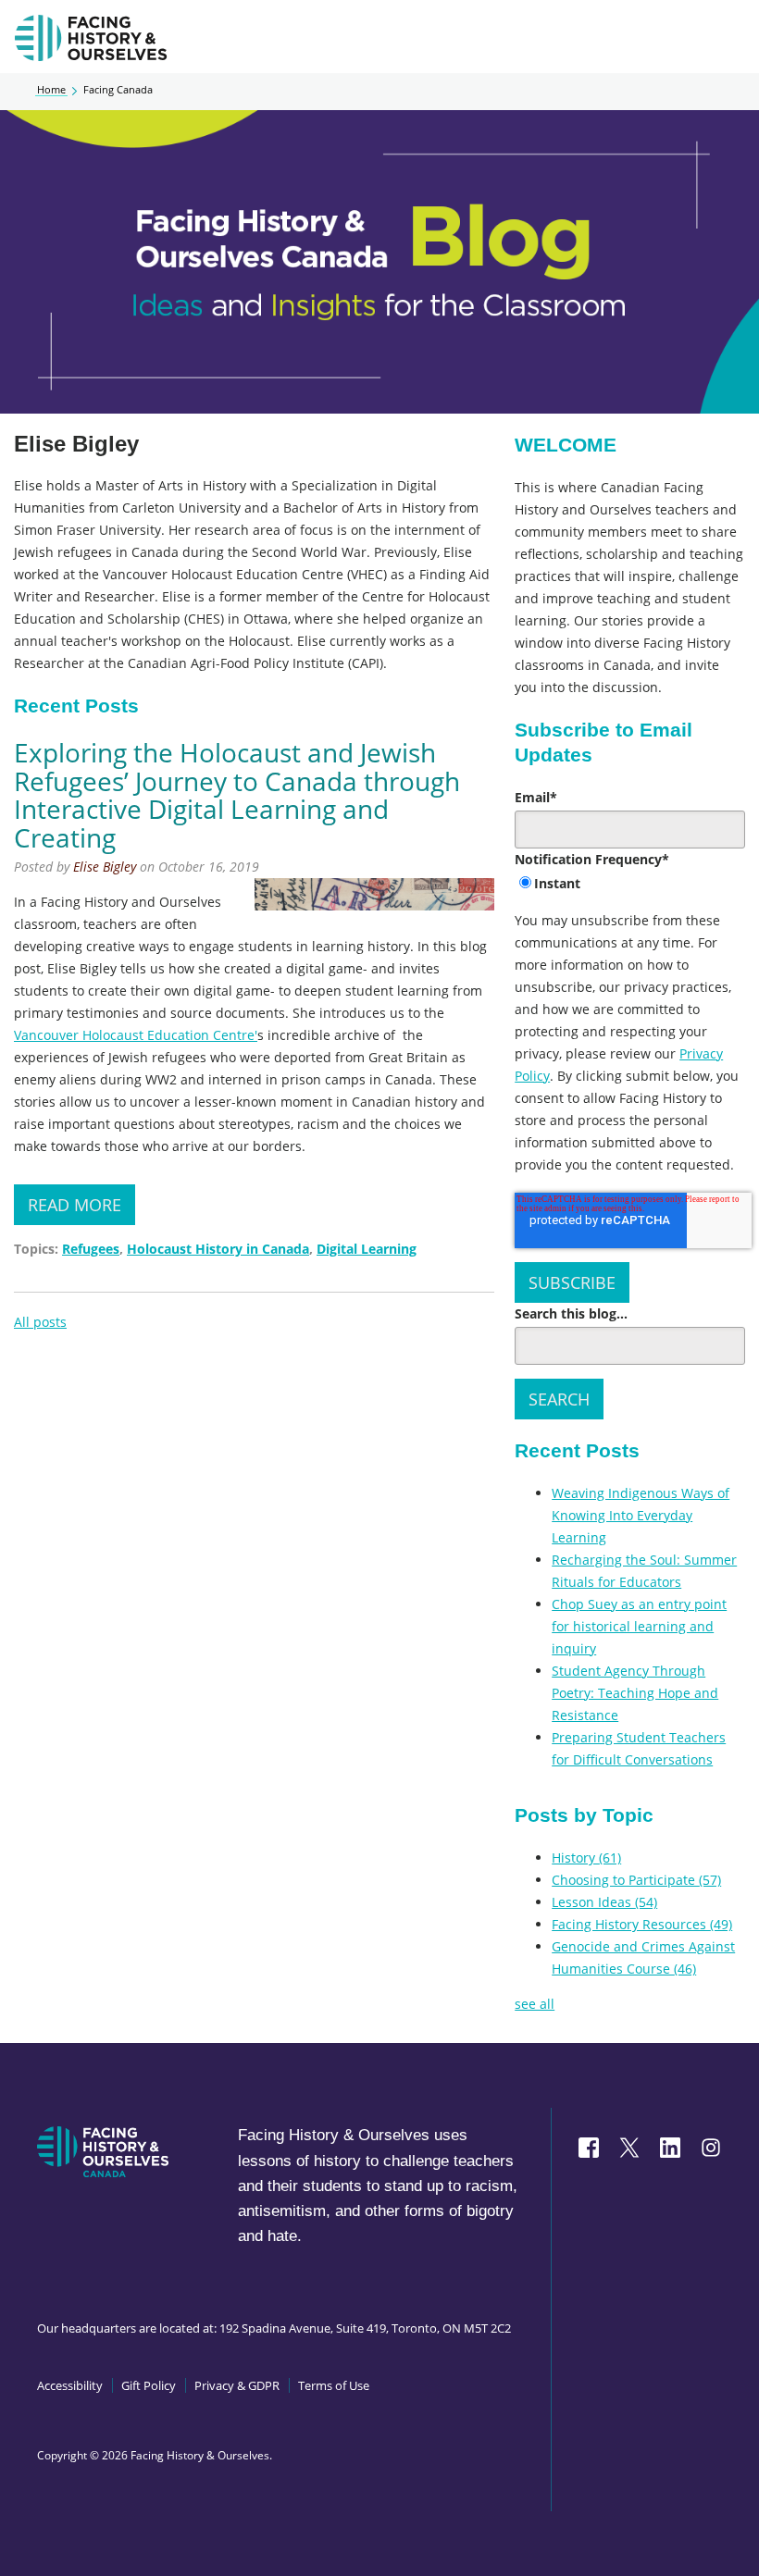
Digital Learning (367, 1249)
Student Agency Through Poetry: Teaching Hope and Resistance (635, 1693)
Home (51, 90)
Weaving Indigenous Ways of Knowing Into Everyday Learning (641, 1515)
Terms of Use (334, 2385)
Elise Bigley (105, 867)
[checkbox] (630, 885)
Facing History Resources (642, 1924)
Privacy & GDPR (237, 2385)
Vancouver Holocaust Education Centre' (136, 1035)
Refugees (91, 1249)
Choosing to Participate (636, 1880)
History (586, 1858)
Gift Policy (149, 2385)
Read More (75, 1205)
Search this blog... (571, 1313)
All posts (40, 1322)
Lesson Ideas (604, 1902)
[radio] (630, 885)
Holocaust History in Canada (218, 1249)
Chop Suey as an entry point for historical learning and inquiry (639, 1626)
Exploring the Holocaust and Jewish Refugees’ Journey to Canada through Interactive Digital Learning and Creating (237, 795)
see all (535, 2004)
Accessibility (70, 2385)
